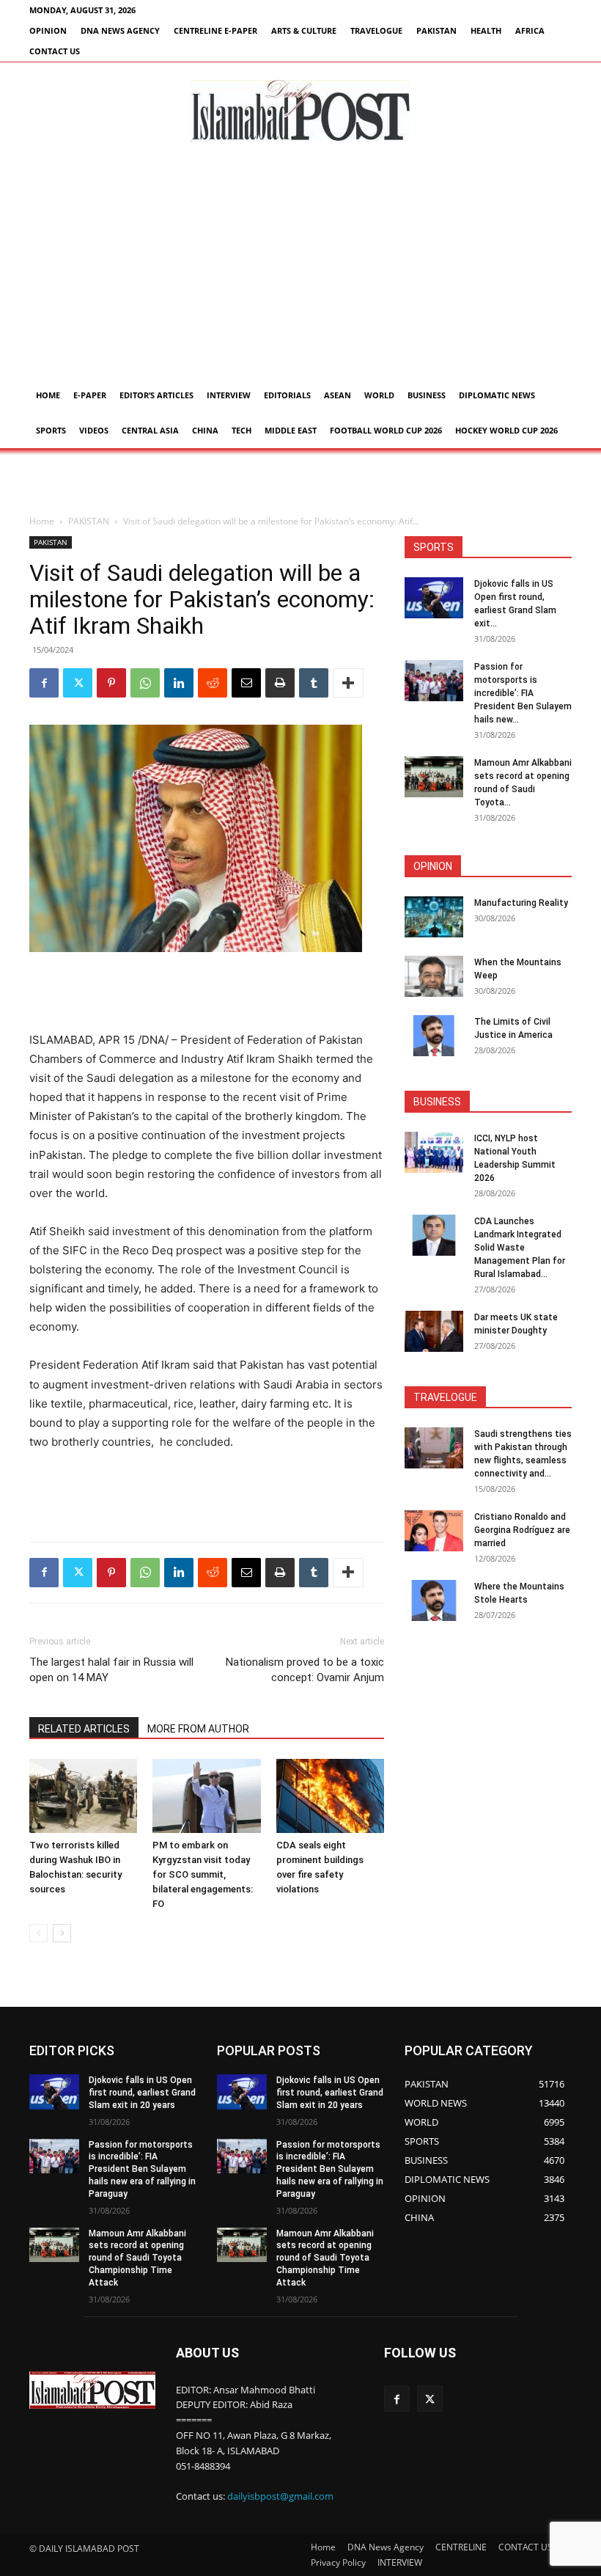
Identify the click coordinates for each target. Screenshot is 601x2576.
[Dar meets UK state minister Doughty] (434, 1331)
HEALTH (486, 30)
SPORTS (51, 430)
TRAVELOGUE (376, 30)
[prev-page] (38, 1933)
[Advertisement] (300, 268)
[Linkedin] (179, 683)
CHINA (205, 430)
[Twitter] (78, 683)
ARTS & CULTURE (304, 30)
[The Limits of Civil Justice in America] (434, 1036)
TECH (241, 430)
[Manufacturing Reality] (434, 917)
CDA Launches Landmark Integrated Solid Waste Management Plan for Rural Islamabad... (520, 1248)
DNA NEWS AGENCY (120, 30)
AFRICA (530, 30)
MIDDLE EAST (291, 430)
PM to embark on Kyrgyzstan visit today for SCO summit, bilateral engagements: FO (203, 1874)
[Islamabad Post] (300, 111)
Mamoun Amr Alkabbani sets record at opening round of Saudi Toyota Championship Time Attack (137, 2258)
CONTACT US (55, 51)
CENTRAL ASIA (150, 430)
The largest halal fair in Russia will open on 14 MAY (111, 1670)
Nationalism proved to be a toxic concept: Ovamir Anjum (305, 1670)
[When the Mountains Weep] (434, 976)
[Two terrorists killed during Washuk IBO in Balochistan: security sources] (83, 1796)
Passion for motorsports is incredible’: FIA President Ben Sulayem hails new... (523, 693)
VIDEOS (94, 430)
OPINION (48, 30)
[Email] (246, 683)
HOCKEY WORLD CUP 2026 (506, 430)
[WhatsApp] (145, 683)
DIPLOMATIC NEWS (497, 395)
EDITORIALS (287, 395)
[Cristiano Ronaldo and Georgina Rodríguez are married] (434, 1531)
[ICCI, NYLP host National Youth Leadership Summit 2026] (434, 1152)
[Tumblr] (314, 683)
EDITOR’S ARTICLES (156, 395)
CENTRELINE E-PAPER (215, 30)
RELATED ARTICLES (84, 1729)
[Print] (280, 683)
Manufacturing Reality (521, 903)
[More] (348, 683)
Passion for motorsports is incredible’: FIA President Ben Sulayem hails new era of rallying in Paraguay (142, 2169)
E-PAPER (90, 395)
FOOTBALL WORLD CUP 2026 (386, 430)
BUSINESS (427, 395)
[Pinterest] (111, 683)
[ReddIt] (213, 683)
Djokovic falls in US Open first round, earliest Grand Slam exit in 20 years (142, 2093)
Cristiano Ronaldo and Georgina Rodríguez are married (522, 1530)
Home (48, 395)
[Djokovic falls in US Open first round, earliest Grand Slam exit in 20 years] (434, 598)
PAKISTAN (436, 30)
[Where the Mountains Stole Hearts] (434, 1600)
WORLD (379, 395)
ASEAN (338, 395)
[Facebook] (44, 683)
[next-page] (62, 1933)
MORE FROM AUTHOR (198, 1729)
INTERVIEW (229, 395)
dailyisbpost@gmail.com (280, 2496)
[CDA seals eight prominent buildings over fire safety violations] (330, 1796)
